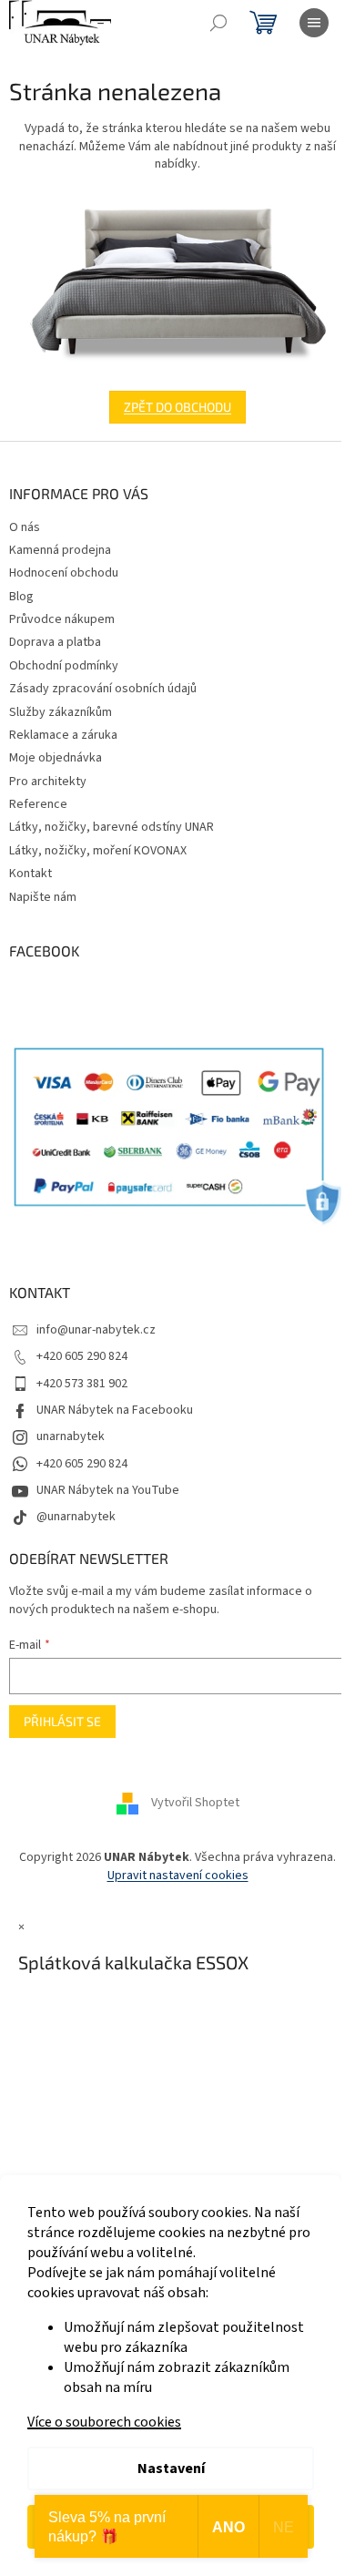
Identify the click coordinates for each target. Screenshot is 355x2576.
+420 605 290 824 (82, 1356)
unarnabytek (71, 1436)
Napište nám (43, 897)
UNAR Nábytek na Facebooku (115, 1410)
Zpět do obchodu (177, 407)
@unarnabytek (76, 1517)
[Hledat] (218, 23)
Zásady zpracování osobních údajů (103, 689)
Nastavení (171, 2469)
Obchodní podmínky (64, 666)
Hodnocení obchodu (64, 573)
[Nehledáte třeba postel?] (177, 282)
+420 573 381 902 (82, 1384)
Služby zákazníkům (61, 712)
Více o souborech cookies (104, 2422)
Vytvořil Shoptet (195, 1804)
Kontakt (30, 874)
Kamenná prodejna (60, 550)
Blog (21, 597)
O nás (25, 527)
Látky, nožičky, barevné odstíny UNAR (112, 827)
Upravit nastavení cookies (178, 1876)
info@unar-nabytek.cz (96, 1330)
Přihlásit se (62, 1721)
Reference (38, 804)
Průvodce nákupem (62, 619)
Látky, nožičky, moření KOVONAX (98, 851)
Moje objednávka (56, 758)
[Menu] (314, 23)
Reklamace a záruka (63, 735)
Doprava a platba (55, 642)
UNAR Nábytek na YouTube (108, 1490)
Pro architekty (48, 782)
